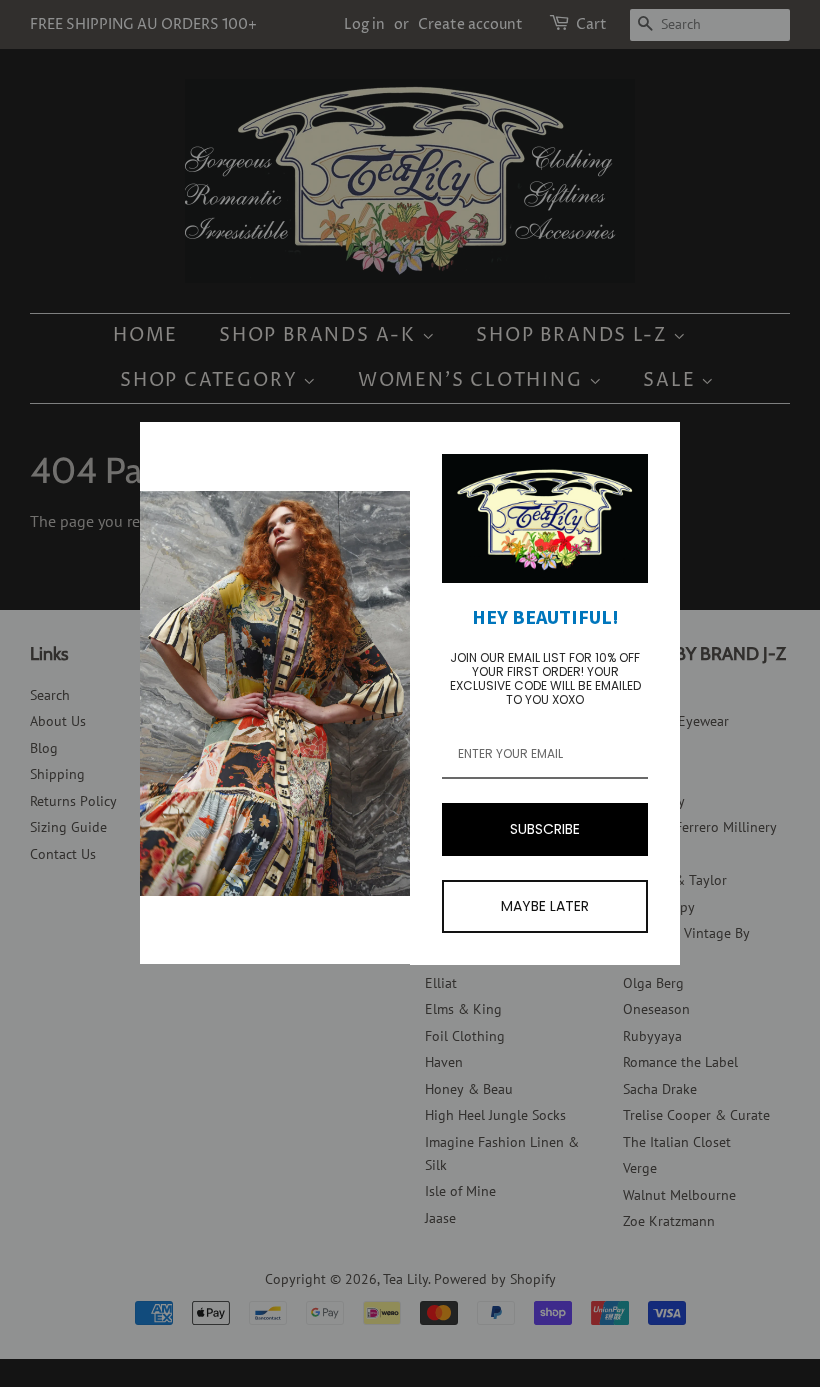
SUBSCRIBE (545, 829)
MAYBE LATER (545, 906)
